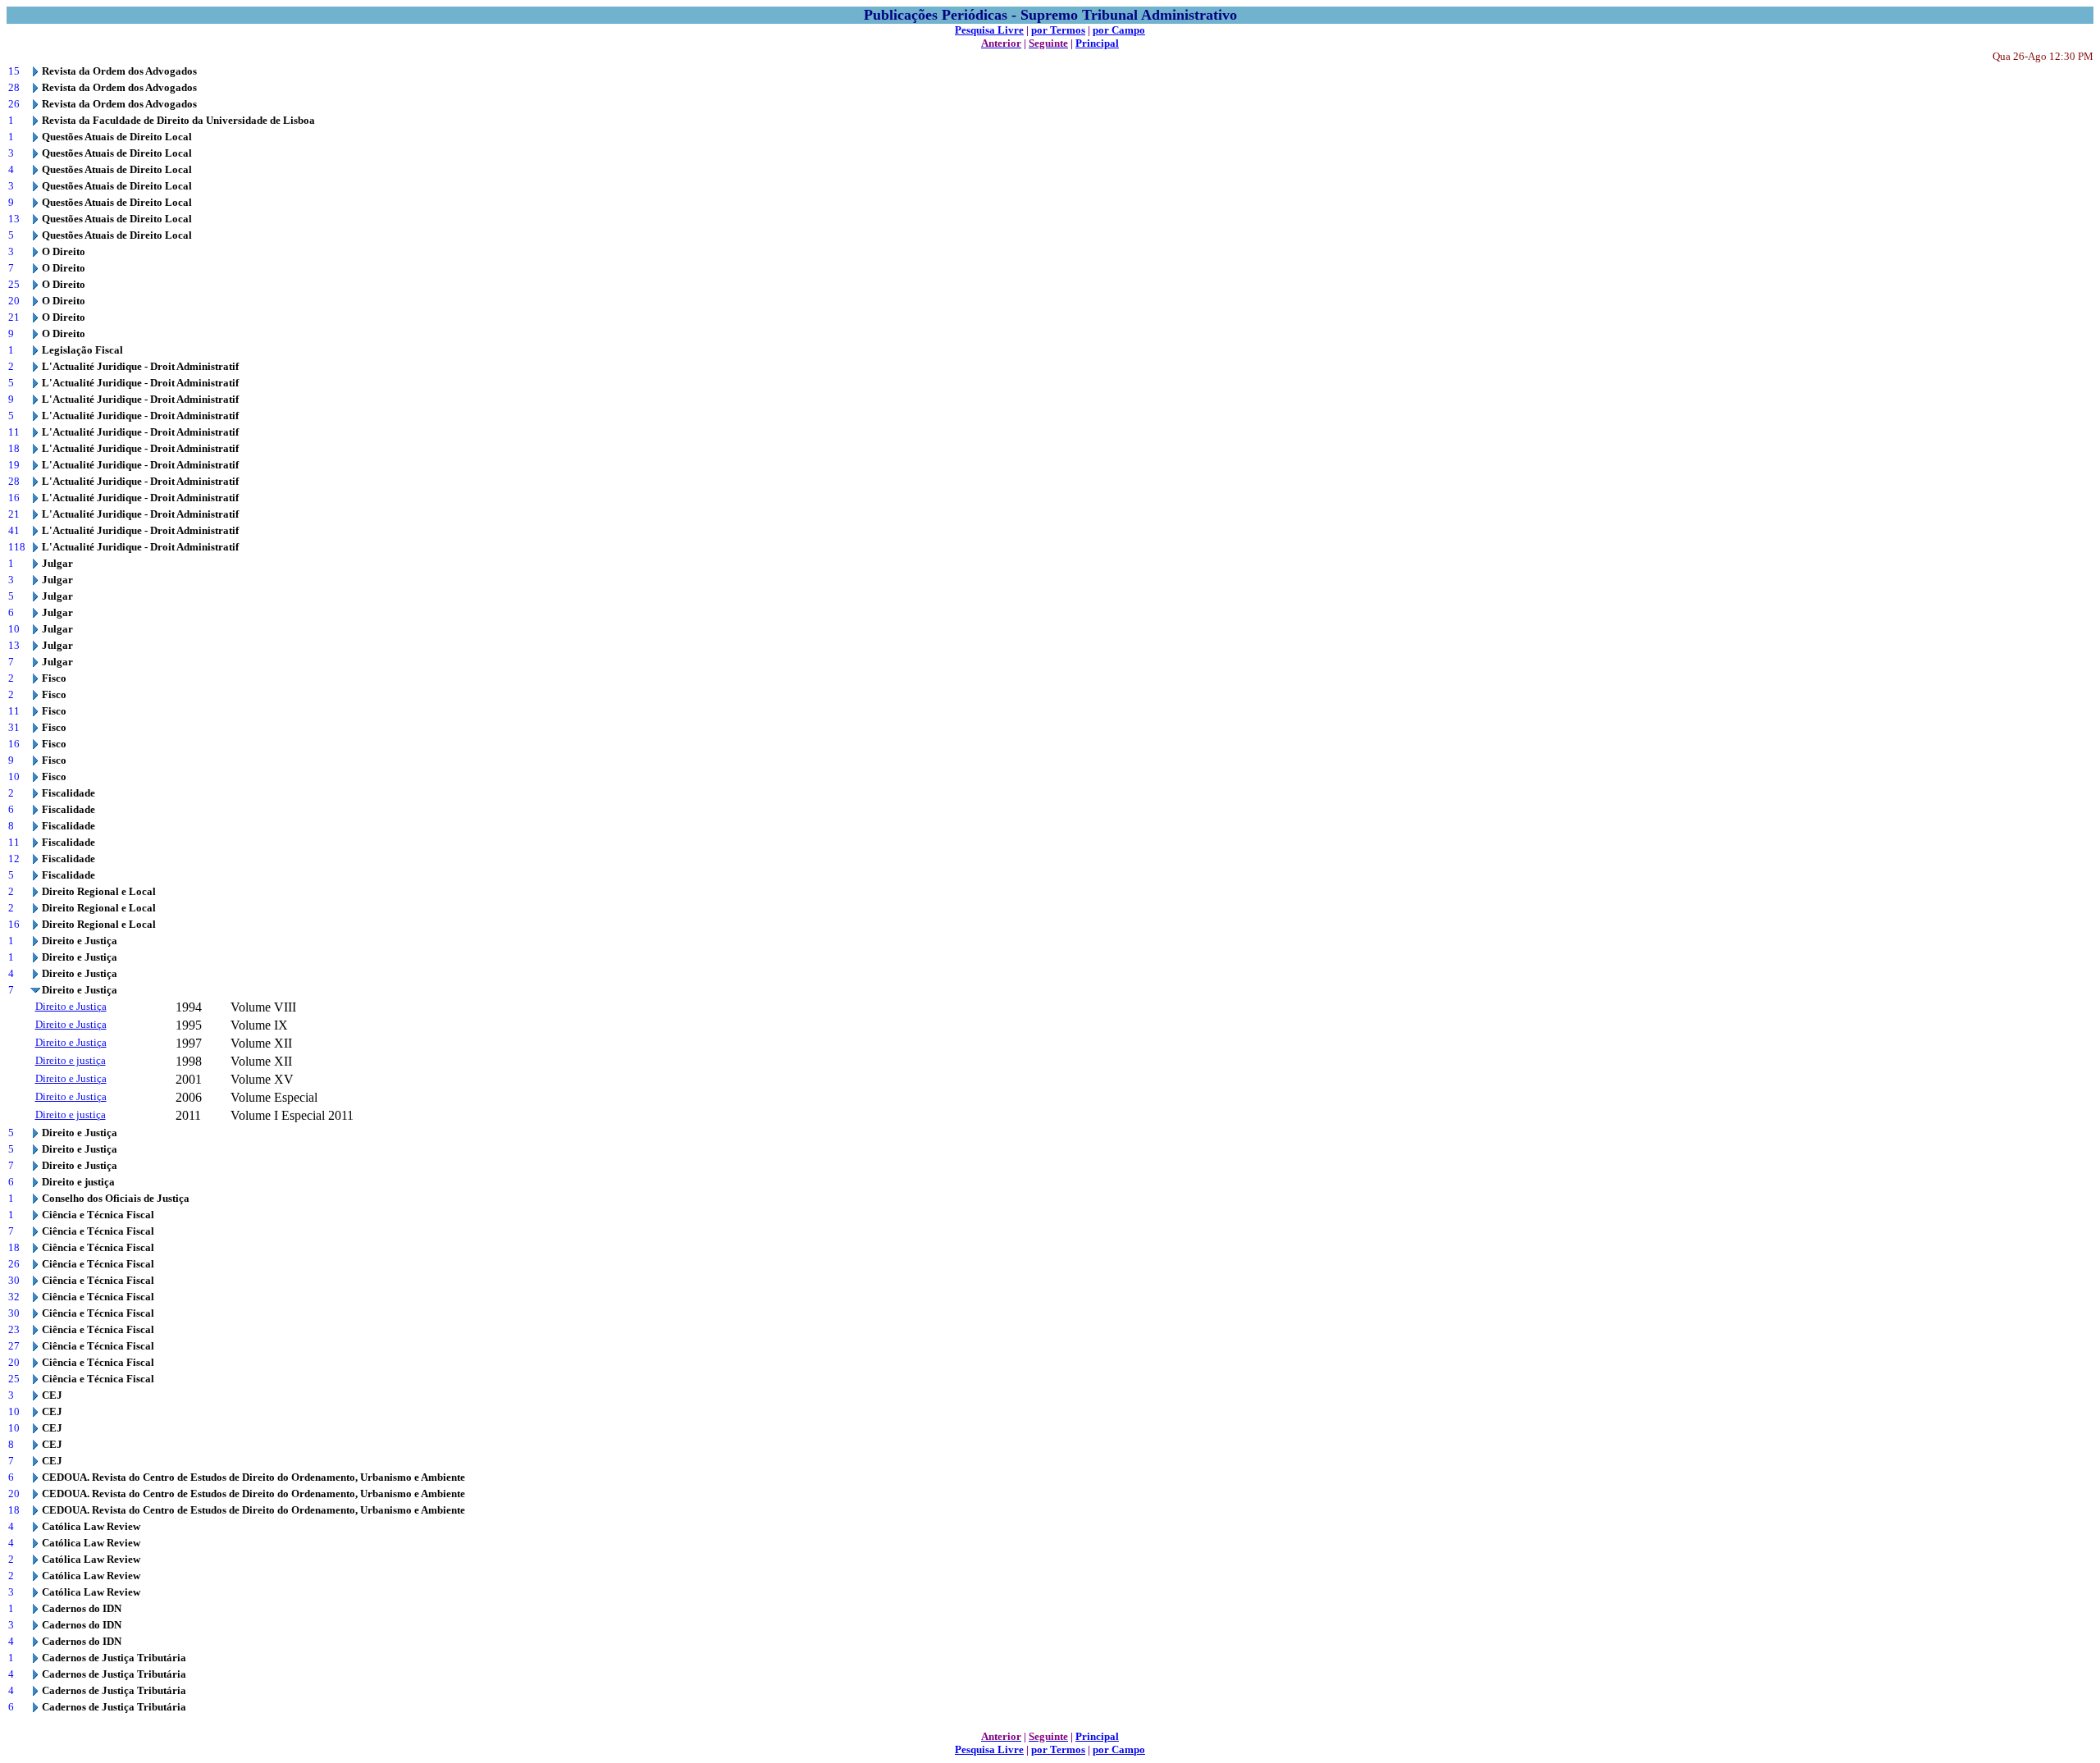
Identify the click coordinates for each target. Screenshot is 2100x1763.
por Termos (1058, 30)
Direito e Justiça (71, 1006)
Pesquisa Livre (989, 30)
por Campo (1119, 30)
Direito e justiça (71, 1060)
